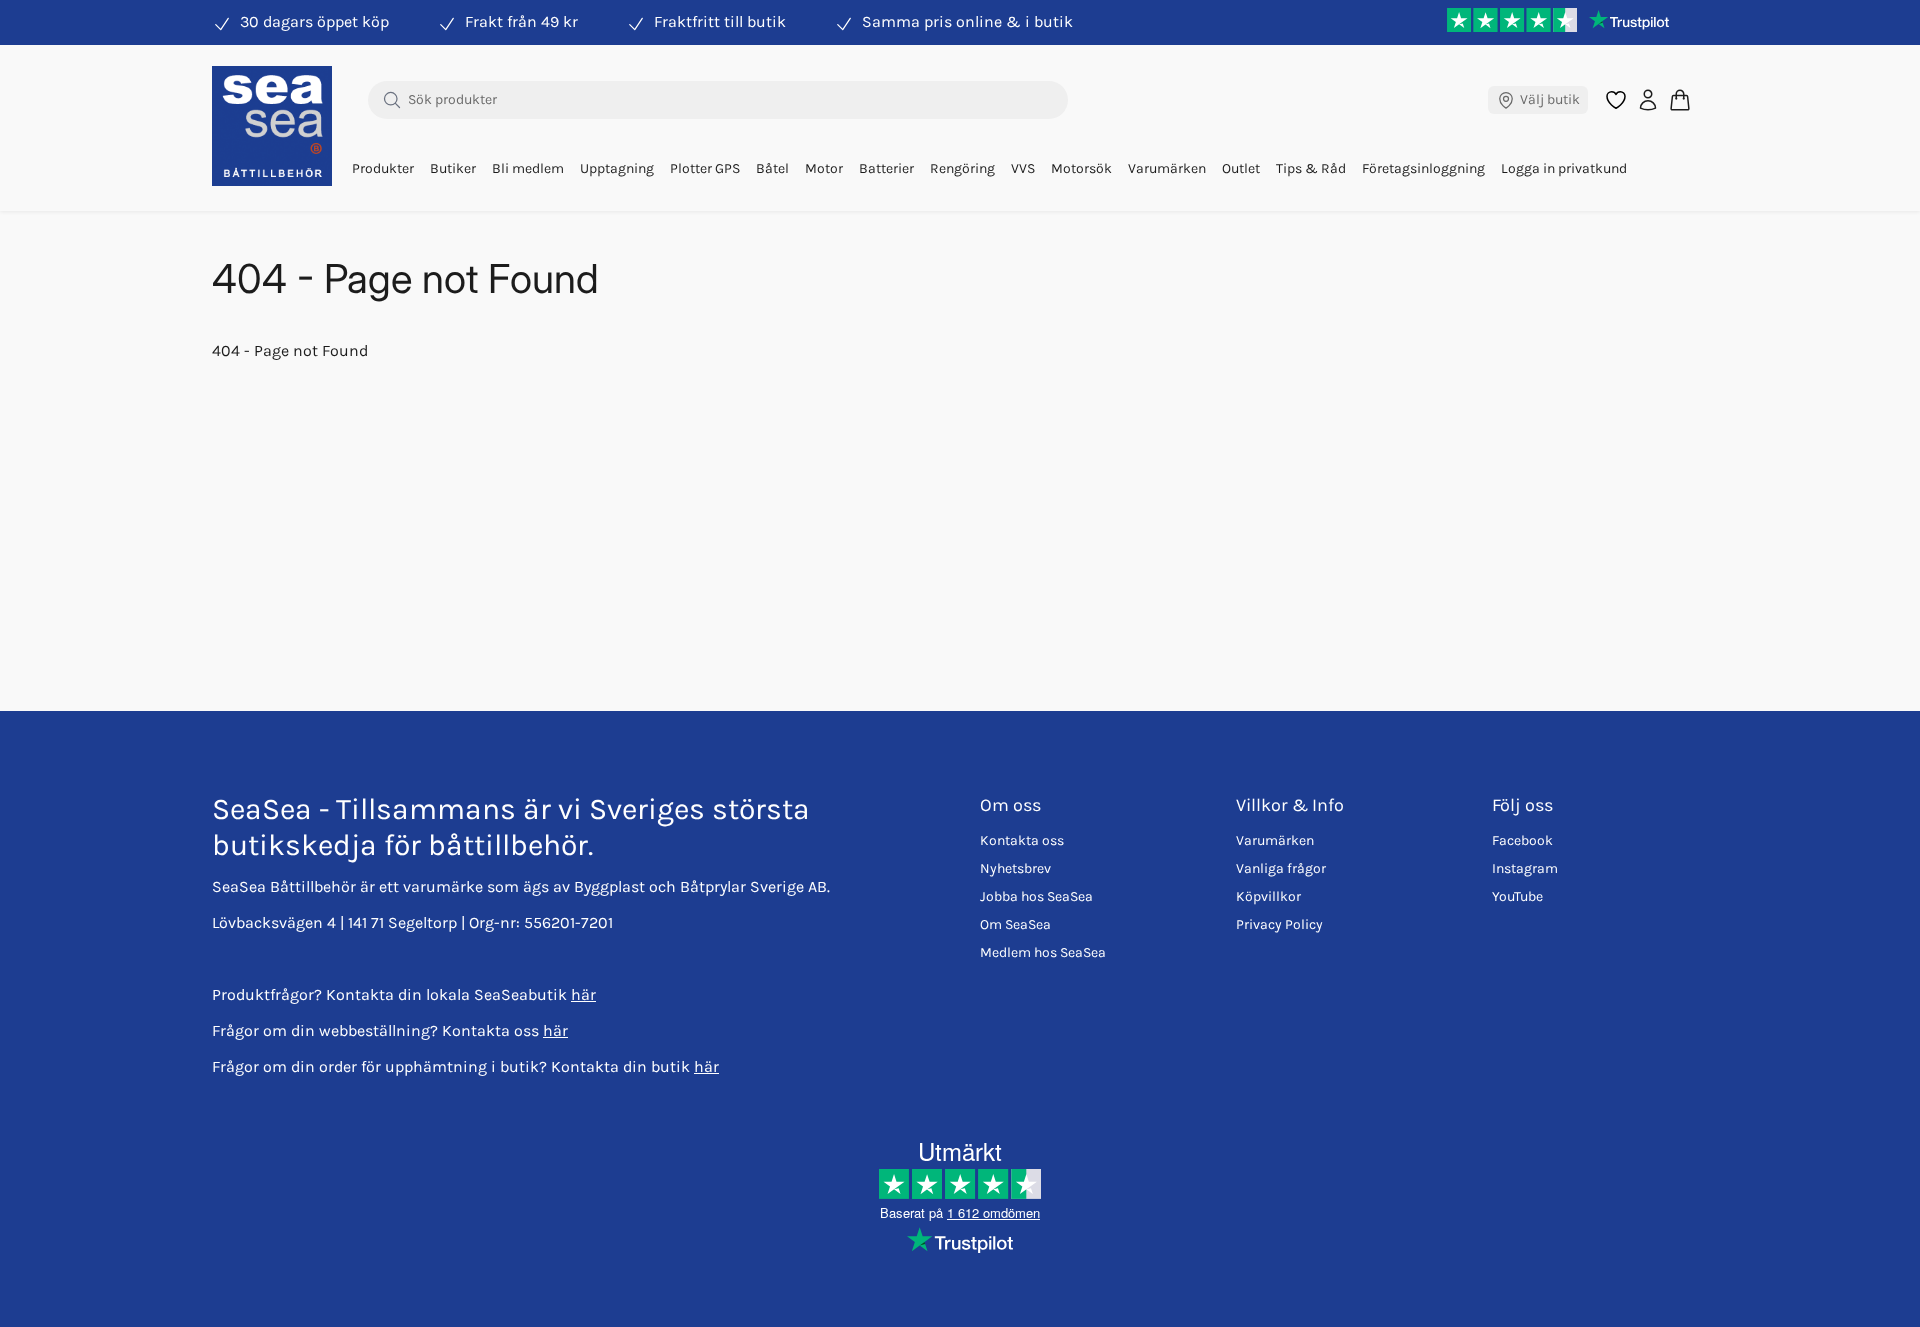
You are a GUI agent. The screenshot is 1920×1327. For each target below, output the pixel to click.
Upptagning (617, 168)
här (583, 994)
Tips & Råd (1311, 168)
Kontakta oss (1022, 840)
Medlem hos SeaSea (1043, 952)
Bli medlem (528, 168)
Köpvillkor (1268, 896)
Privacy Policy (1279, 924)
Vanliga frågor (1281, 868)
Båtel (772, 168)
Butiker (453, 168)
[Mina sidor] (1648, 100)
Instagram (1525, 868)
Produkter (383, 168)
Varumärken (1167, 168)
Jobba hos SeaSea (1036, 896)
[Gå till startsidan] (272, 126)
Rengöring (962, 168)
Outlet (1241, 168)
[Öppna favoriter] (1616, 100)
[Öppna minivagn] (1680, 99)
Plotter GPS (705, 168)
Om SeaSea (1015, 924)
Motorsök (1081, 168)
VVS (1023, 168)
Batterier (886, 168)
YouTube (1517, 896)
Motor (824, 168)
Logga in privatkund (1564, 168)
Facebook (1522, 840)
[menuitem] (383, 169)
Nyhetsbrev (1015, 868)
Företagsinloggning (1423, 168)
